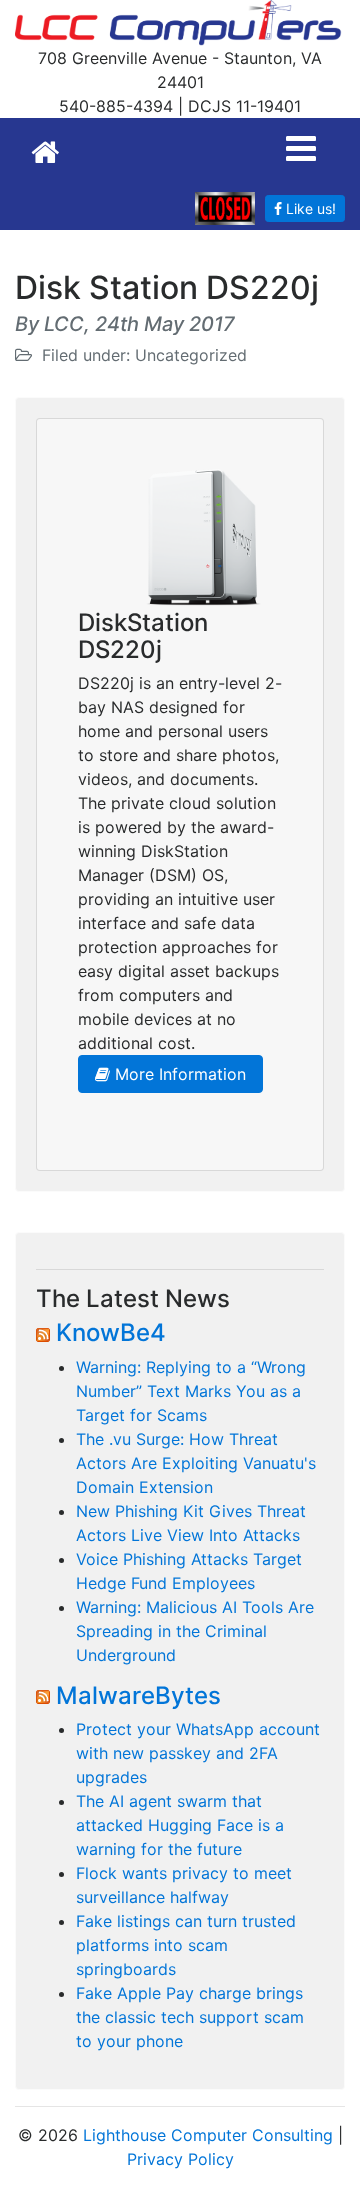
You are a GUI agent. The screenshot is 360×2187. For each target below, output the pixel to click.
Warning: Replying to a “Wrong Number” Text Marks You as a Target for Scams (191, 1391)
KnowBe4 (111, 1332)
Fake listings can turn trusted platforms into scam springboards (186, 1945)
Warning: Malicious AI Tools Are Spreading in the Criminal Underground (195, 1631)
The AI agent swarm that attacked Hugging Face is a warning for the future (180, 1825)
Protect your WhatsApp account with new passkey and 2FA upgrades (198, 1753)
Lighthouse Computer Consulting (208, 2135)
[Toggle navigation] (301, 148)
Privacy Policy (180, 2159)
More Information (178, 1074)
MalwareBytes (138, 1695)
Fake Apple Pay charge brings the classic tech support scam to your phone (190, 2017)
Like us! (309, 208)
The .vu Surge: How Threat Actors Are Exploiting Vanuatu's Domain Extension (196, 1463)
